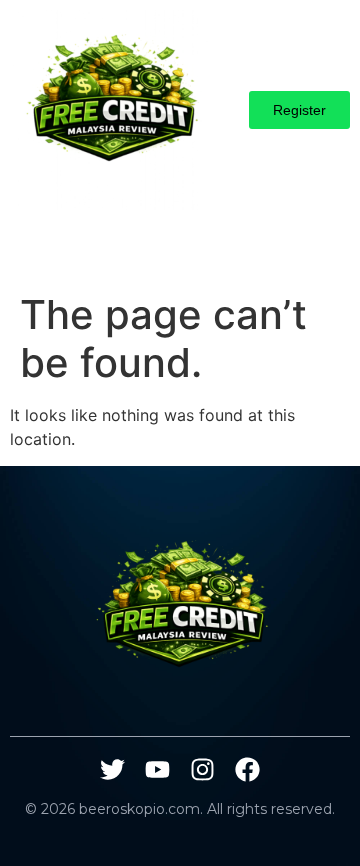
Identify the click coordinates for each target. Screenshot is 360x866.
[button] (30, 251)
